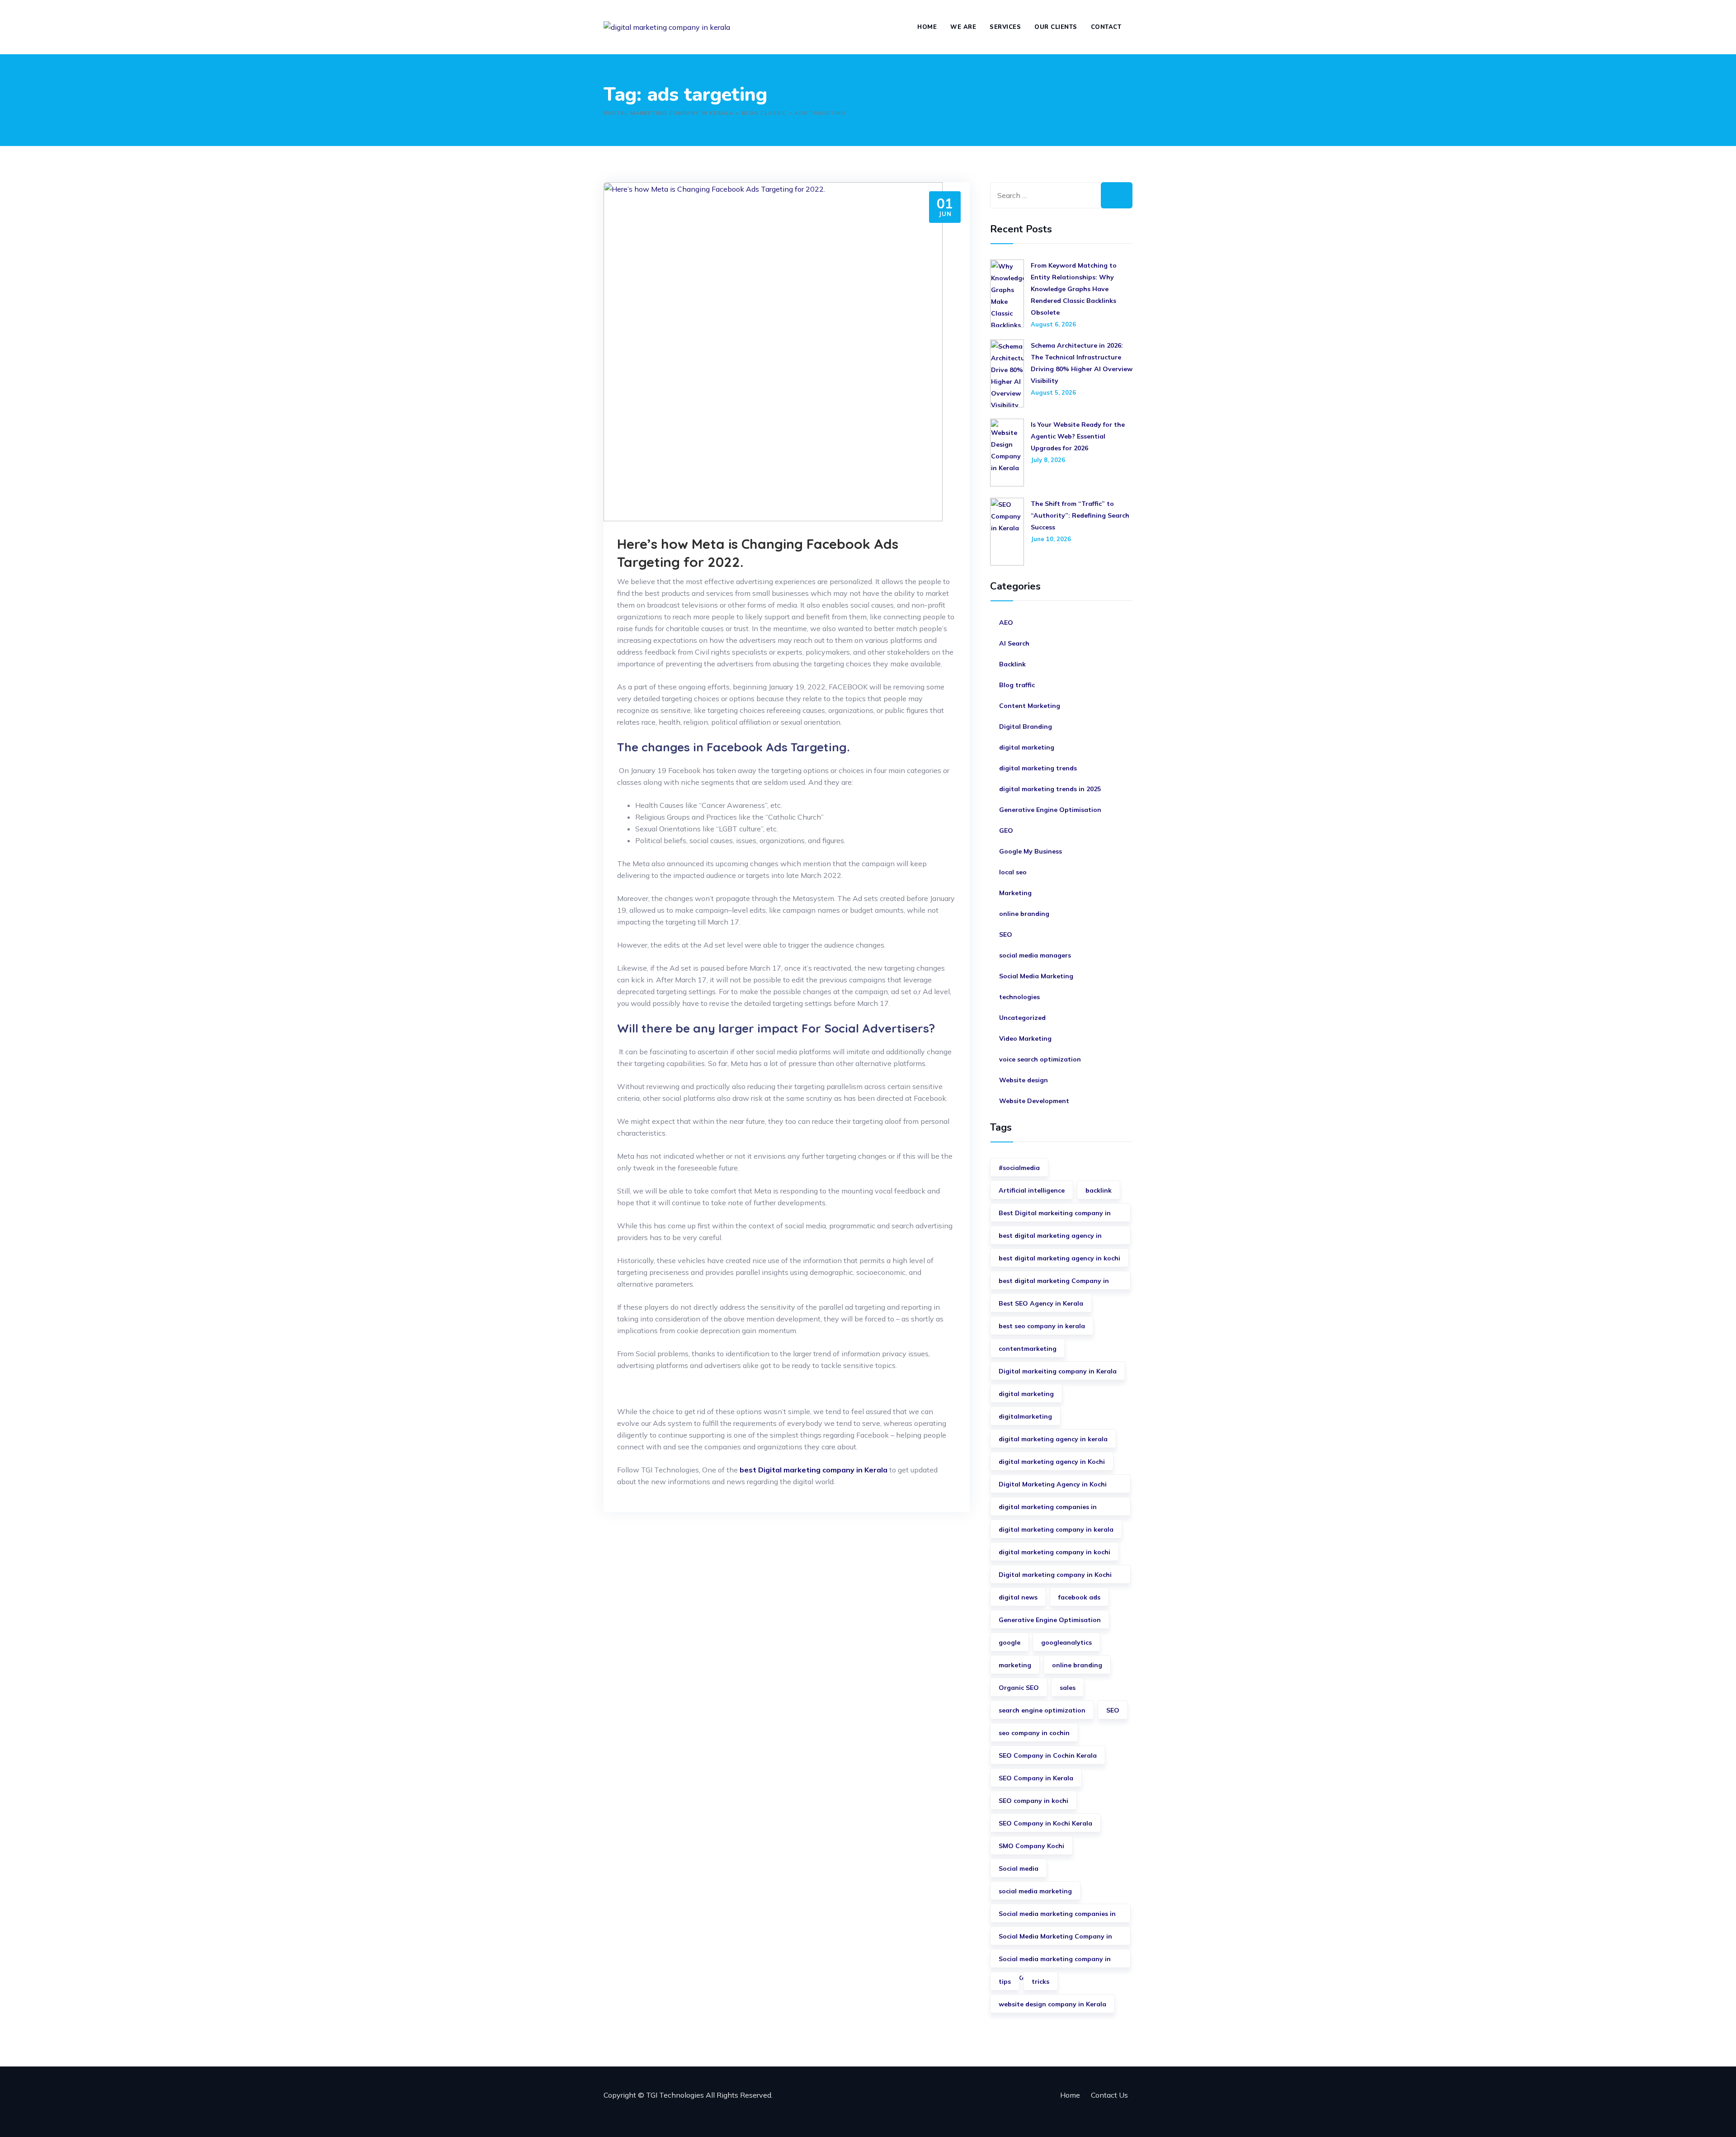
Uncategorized (1022, 1018)
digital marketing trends (1038, 768)
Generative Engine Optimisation (1050, 810)
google (1010, 1642)
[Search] (1117, 195)
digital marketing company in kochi (1054, 1552)
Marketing (1015, 893)
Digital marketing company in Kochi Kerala (1055, 1577)
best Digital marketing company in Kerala (814, 1470)
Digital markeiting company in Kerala (1058, 1371)
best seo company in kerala (1042, 1326)
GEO (1006, 830)
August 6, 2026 (1053, 324)
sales (1068, 1688)
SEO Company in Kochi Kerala (1045, 1823)
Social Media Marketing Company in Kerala (1055, 1939)
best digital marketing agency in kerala (1050, 1238)
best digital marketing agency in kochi (1059, 1258)
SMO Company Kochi (1031, 1846)
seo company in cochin (1034, 1733)
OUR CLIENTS (1056, 27)
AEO (1006, 623)
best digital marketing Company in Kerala (1054, 1283)
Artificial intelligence (1032, 1190)
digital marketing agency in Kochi (1052, 1462)
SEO (1006, 934)
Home (1070, 2095)
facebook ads (1079, 1597)
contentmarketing (1028, 1349)
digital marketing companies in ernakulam (1048, 1509)
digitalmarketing (1025, 1416)
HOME (927, 27)
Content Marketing (1030, 706)
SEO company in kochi (1033, 1801)
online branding (1024, 914)
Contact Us (1109, 2095)
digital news (1018, 1597)
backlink (1099, 1190)
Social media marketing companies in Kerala (1057, 1916)
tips (1005, 1981)
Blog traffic (1017, 685)
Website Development (1034, 1101)
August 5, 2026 (1053, 392)
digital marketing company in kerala (1056, 1529)
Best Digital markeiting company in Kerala (1055, 1215)
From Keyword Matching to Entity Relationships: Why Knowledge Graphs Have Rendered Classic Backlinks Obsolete (1074, 289)
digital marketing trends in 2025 (1050, 789)
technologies (1019, 997)
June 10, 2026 (1051, 539)
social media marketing (1035, 1891)
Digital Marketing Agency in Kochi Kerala (1053, 1487)
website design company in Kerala (1052, 2004)
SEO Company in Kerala (1036, 1778)
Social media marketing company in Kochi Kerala (1055, 1961)
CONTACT (1106, 27)
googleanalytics (1066, 1642)
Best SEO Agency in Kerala (1041, 1303)
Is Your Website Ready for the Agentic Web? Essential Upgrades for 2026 (1078, 436)
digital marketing (1027, 747)
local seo (1013, 872)
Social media (1019, 1868)
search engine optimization (1042, 1710)
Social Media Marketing (1036, 976)
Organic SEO (1019, 1688)
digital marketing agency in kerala (1053, 1439)
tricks (1040, 1981)
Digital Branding (1026, 726)
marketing (1015, 1665)
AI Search (1014, 643)
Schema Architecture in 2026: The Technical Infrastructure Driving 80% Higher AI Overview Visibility (1082, 363)
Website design (1024, 1080)
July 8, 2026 (1048, 460)
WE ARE (963, 27)
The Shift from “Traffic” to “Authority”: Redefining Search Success (1080, 515)
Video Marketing (1025, 1038)
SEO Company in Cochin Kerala (1048, 1755)
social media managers (1035, 955)
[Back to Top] (1717, 2118)
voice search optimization (1040, 1059)
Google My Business (1031, 851)
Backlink (1012, 664)
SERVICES (1005, 27)
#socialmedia (1019, 1168)
